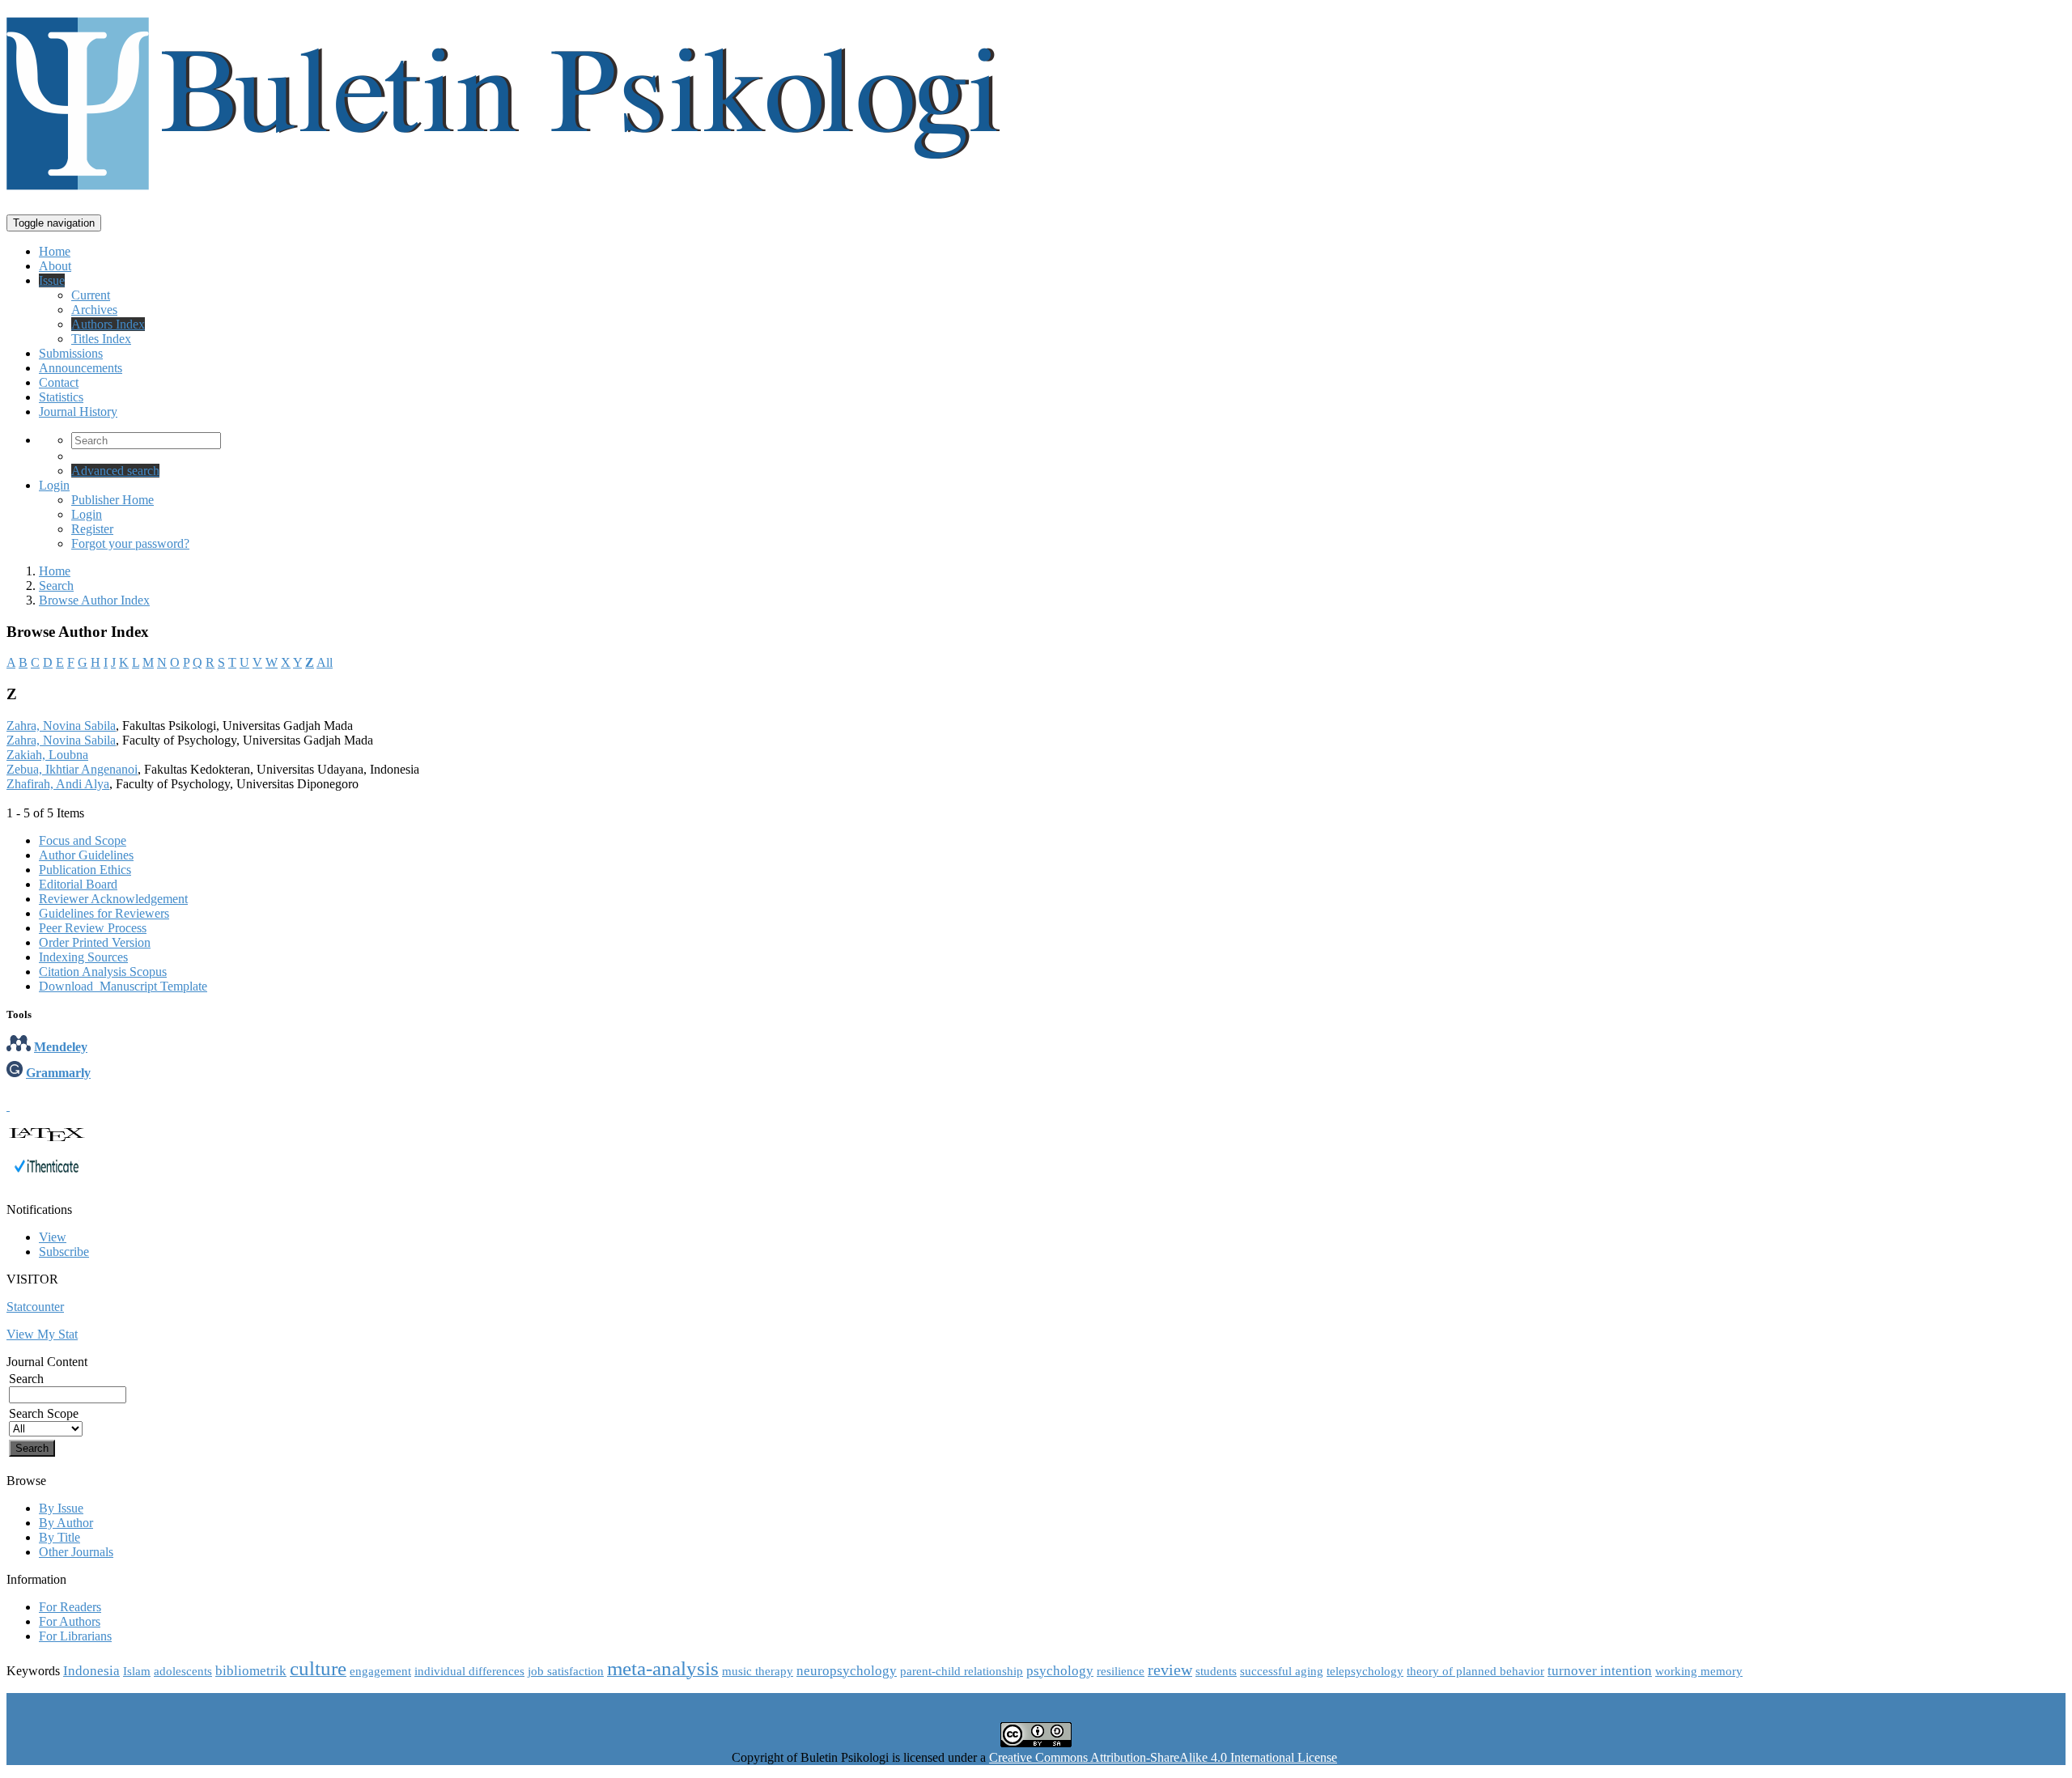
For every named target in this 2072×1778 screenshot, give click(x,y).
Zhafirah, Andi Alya (58, 784)
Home (55, 251)
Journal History (78, 412)
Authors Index (108, 324)
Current (91, 295)
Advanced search (115, 471)
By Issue (61, 1508)
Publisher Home (113, 500)
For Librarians (75, 1636)
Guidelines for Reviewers (104, 913)
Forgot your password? (130, 543)
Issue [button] (52, 280)
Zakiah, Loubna (47, 755)
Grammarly (58, 1073)
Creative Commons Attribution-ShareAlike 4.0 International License (1163, 1757)
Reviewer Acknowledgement (113, 899)
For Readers (70, 1607)
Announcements (81, 368)
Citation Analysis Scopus (103, 972)
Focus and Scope (83, 840)
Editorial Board (78, 884)
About (55, 266)
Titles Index (101, 339)
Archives (94, 310)
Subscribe (64, 1252)
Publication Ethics (85, 870)
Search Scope (44, 1413)
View (53, 1237)
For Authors (70, 1621)
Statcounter (35, 1307)
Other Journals (76, 1552)
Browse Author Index (94, 600)
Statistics (61, 397)
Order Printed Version (95, 942)
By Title (59, 1537)
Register (92, 529)
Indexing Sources (83, 957)
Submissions (71, 353)
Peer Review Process (93, 928)
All (325, 662)
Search (56, 586)
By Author (66, 1523)
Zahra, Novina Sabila (61, 726)
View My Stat (42, 1334)
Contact (59, 382)
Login (54, 485)
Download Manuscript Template (123, 986)
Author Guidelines (86, 855)
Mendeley (61, 1047)
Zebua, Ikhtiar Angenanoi (72, 769)
